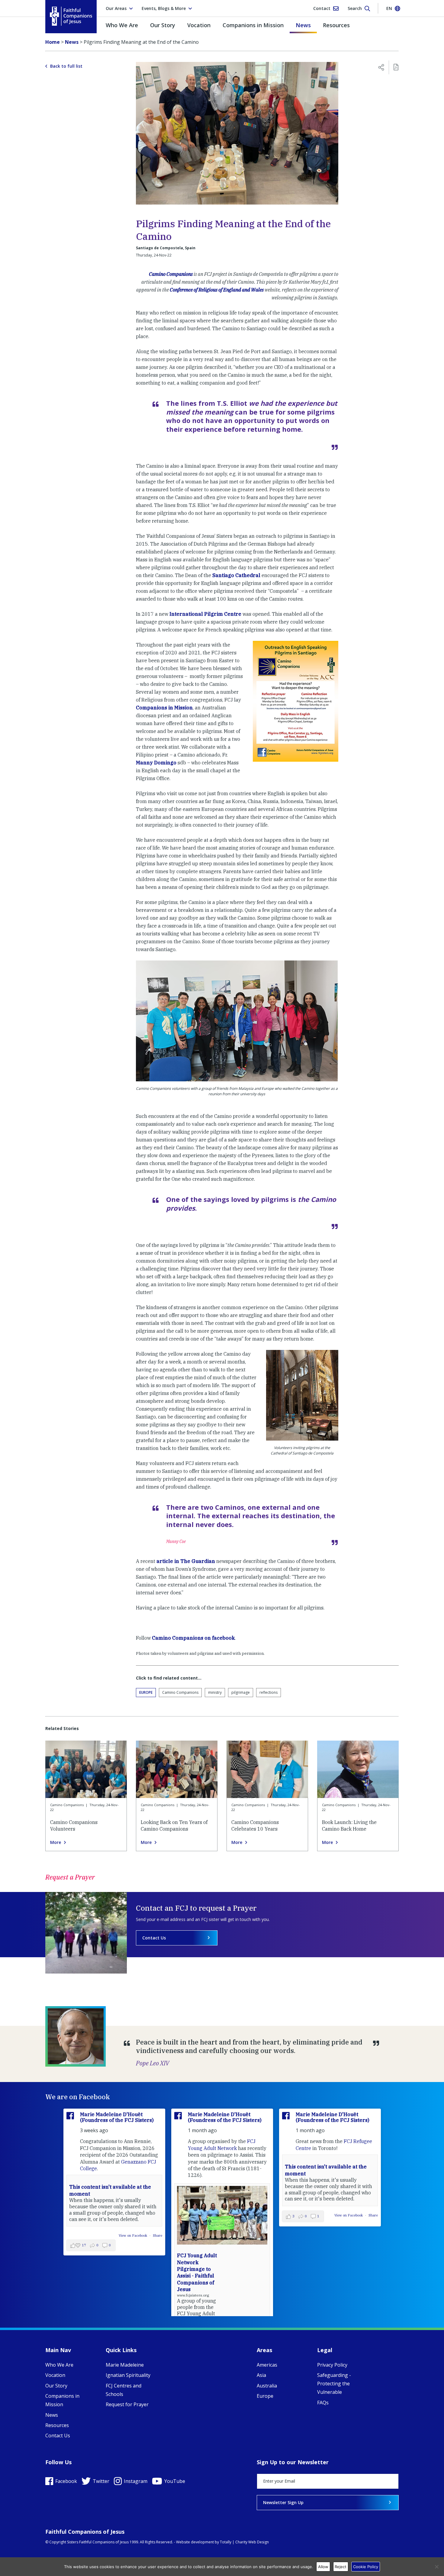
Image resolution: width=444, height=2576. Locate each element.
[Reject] (436, 2567)
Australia (267, 2386)
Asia (261, 2375)
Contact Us (154, 1938)
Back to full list (66, 66)
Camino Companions (171, 274)
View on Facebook (133, 2235)
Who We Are (122, 25)
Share (158, 2235)
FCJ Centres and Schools (124, 2390)
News (303, 25)
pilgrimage (241, 1692)
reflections (269, 1692)
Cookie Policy (366, 2567)
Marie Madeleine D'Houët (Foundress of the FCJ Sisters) (117, 2117)
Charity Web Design (252, 2542)
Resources (336, 25)
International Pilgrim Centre (205, 614)
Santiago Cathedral (236, 575)
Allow (323, 2567)
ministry (215, 1692)
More (56, 1842)
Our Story (163, 25)
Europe (146, 1692)
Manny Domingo (156, 763)
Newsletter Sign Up (283, 2502)
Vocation (199, 25)
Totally (226, 2542)
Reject (341, 2567)
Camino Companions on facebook (193, 1638)
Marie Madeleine (125, 2365)
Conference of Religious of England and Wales (217, 290)
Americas (267, 2365)
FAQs (323, 2403)
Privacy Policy (332, 2365)
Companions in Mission (253, 25)
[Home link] (71, 16)
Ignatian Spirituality (128, 2375)
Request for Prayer (127, 2404)
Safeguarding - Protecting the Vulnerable (334, 2384)
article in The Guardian (186, 1561)
